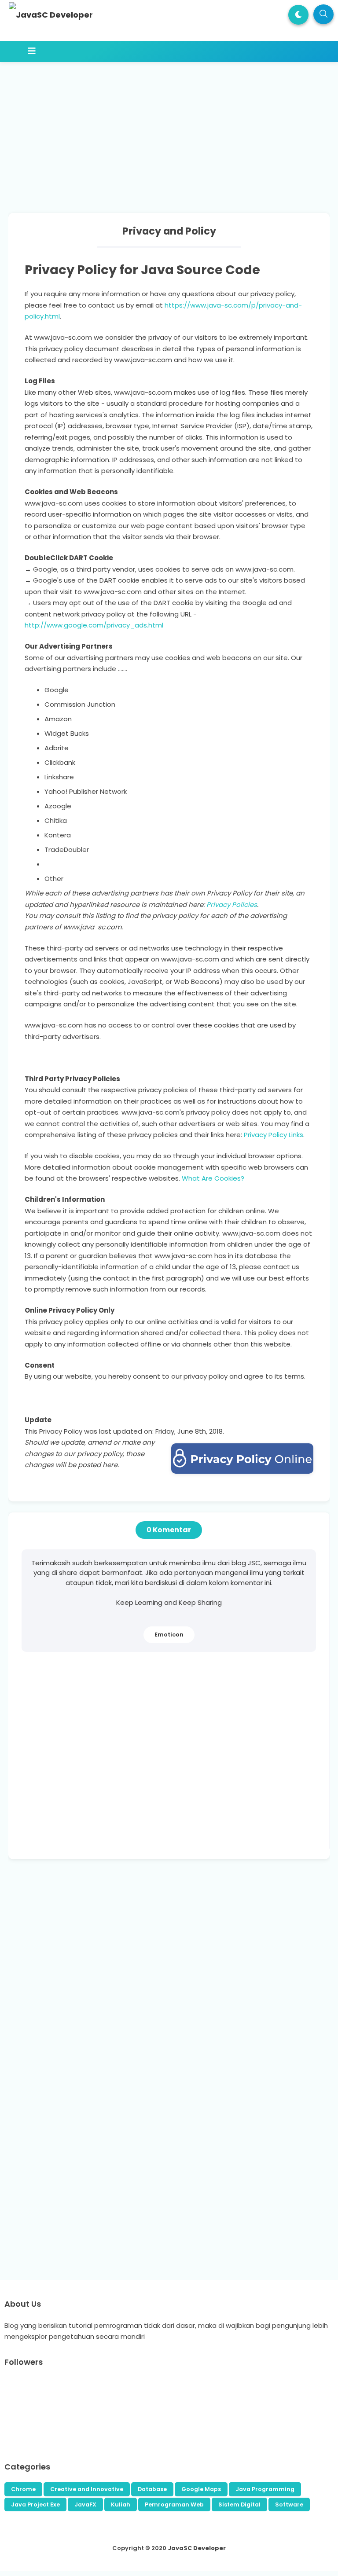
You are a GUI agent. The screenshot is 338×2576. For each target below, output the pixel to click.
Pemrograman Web (174, 2504)
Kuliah (121, 2504)
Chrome (23, 2489)
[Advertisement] (175, 128)
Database (152, 2489)
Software (289, 2504)
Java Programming (265, 2489)
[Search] (323, 14)
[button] (298, 15)
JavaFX (85, 2504)
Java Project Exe (35, 2504)
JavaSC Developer (197, 2548)
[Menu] (153, 51)
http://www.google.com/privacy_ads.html (94, 625)
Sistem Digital (239, 2504)
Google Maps (201, 2489)
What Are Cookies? (213, 1178)
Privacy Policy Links (274, 1135)
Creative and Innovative (87, 2489)
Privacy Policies (232, 905)
